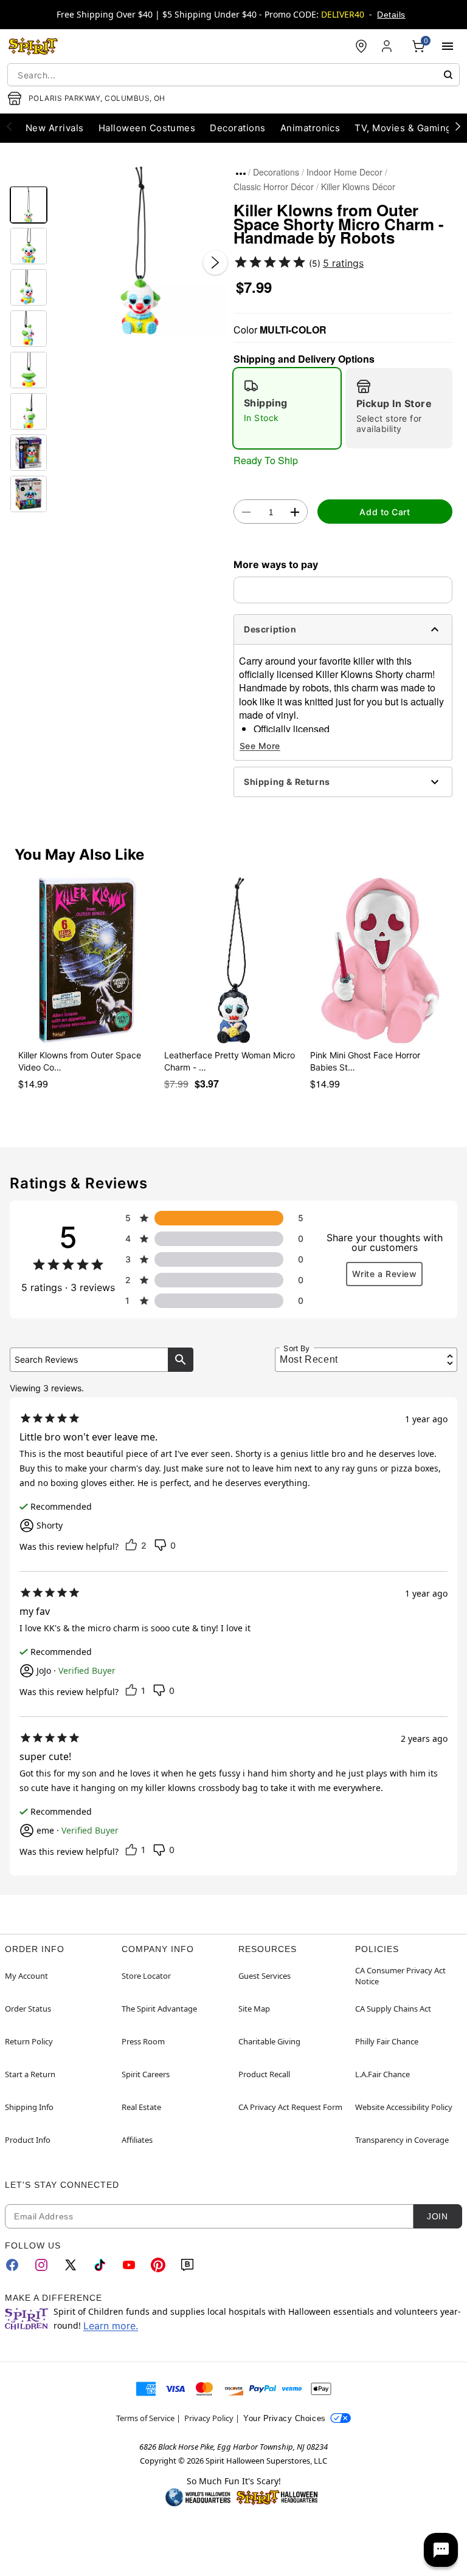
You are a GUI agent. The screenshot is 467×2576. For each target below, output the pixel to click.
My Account (26, 1976)
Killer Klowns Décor (358, 187)
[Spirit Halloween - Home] (33, 46)
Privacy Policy (209, 2418)
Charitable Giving (269, 2041)
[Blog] (187, 2265)
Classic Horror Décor (274, 187)
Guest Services (265, 1976)
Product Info (28, 2140)
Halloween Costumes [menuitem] (147, 128)
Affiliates (137, 2140)
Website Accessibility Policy (404, 2107)
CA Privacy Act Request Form (290, 2107)
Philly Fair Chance (387, 2041)
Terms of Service (145, 2418)
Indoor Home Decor (344, 172)
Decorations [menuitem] (237, 128)
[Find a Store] (361, 46)
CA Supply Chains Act (393, 2009)
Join (437, 2216)
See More (260, 746)
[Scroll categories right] (458, 126)
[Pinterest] (158, 2265)
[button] (140, 250)
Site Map (254, 2009)
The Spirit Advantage (159, 2009)
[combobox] (233, 75)
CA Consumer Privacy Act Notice (400, 1976)
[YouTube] (129, 2265)
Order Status (28, 2009)
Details (391, 15)
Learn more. (111, 2326)
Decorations (276, 172)
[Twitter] (71, 2265)
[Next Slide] (215, 262)
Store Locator (146, 1976)
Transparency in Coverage (402, 2140)
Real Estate (141, 2107)
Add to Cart (385, 512)
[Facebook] (12, 2265)
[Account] (388, 46)
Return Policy (29, 2041)
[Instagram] (41, 2265)
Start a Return (30, 2074)
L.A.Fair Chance (382, 2074)
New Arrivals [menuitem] (55, 128)
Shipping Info (29, 2107)
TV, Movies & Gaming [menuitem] (403, 128)
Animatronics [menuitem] (310, 128)
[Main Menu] (448, 46)
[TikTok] (100, 2265)
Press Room (143, 2041)
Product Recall (264, 2074)
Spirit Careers (146, 2074)
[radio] (287, 408)
